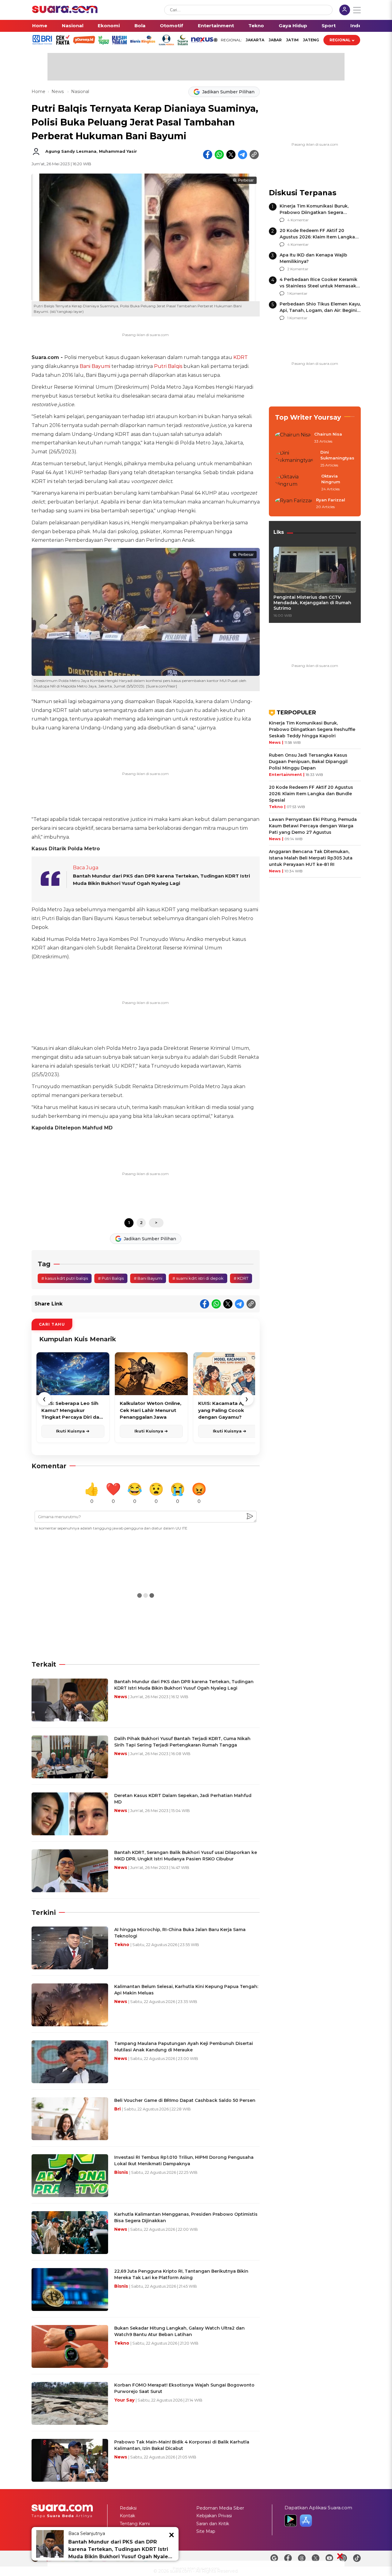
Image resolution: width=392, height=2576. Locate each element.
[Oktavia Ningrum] (296, 483)
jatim (292, 40)
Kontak (127, 2516)
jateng (311, 40)
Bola (140, 26)
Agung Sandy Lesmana (71, 151)
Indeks (359, 26)
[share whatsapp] (219, 155)
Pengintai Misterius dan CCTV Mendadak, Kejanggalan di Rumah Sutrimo (312, 603)
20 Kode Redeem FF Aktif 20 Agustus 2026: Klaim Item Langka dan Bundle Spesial (317, 237)
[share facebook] (208, 155)
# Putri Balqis (111, 1278)
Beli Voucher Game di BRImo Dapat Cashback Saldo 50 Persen (185, 2100)
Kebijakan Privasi (214, 2516)
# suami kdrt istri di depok (198, 1278)
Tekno (256, 26)
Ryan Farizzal (331, 500)
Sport (329, 26)
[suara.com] (65, 11)
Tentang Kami (135, 2524)
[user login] (345, 11)
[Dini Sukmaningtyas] (296, 459)
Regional (340, 40)
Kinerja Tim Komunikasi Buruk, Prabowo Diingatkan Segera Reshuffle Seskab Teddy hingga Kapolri (312, 729)
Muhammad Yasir (118, 151)
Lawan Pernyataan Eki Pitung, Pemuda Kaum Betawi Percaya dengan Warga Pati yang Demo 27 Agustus (313, 826)
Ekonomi (109, 26)
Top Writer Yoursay (308, 417)
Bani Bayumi (95, 366)
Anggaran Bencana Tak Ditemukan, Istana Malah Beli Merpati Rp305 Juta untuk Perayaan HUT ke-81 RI (311, 858)
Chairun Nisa (328, 434)
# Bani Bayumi (148, 1278)
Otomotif (171, 26)
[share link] (254, 155)
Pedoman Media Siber (220, 2508)
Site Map (206, 2531)
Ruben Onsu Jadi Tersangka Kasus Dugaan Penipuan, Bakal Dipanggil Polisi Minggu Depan (308, 762)
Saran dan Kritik (213, 2524)
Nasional (73, 26)
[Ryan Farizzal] (294, 504)
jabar (275, 40)
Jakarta (255, 40)
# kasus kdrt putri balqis (65, 1278)
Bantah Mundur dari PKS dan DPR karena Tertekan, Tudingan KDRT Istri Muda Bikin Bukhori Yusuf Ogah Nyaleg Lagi (120, 2550)
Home (40, 26)
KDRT (241, 357)
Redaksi (128, 2508)
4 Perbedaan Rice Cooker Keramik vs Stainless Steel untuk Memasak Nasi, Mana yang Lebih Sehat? (318, 286)
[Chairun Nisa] (293, 438)
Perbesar (246, 180)
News (58, 92)
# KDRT (241, 1278)
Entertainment (216, 26)
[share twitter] (231, 155)
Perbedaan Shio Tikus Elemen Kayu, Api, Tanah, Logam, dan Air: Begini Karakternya (320, 310)
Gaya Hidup (293, 26)
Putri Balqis (168, 366)
